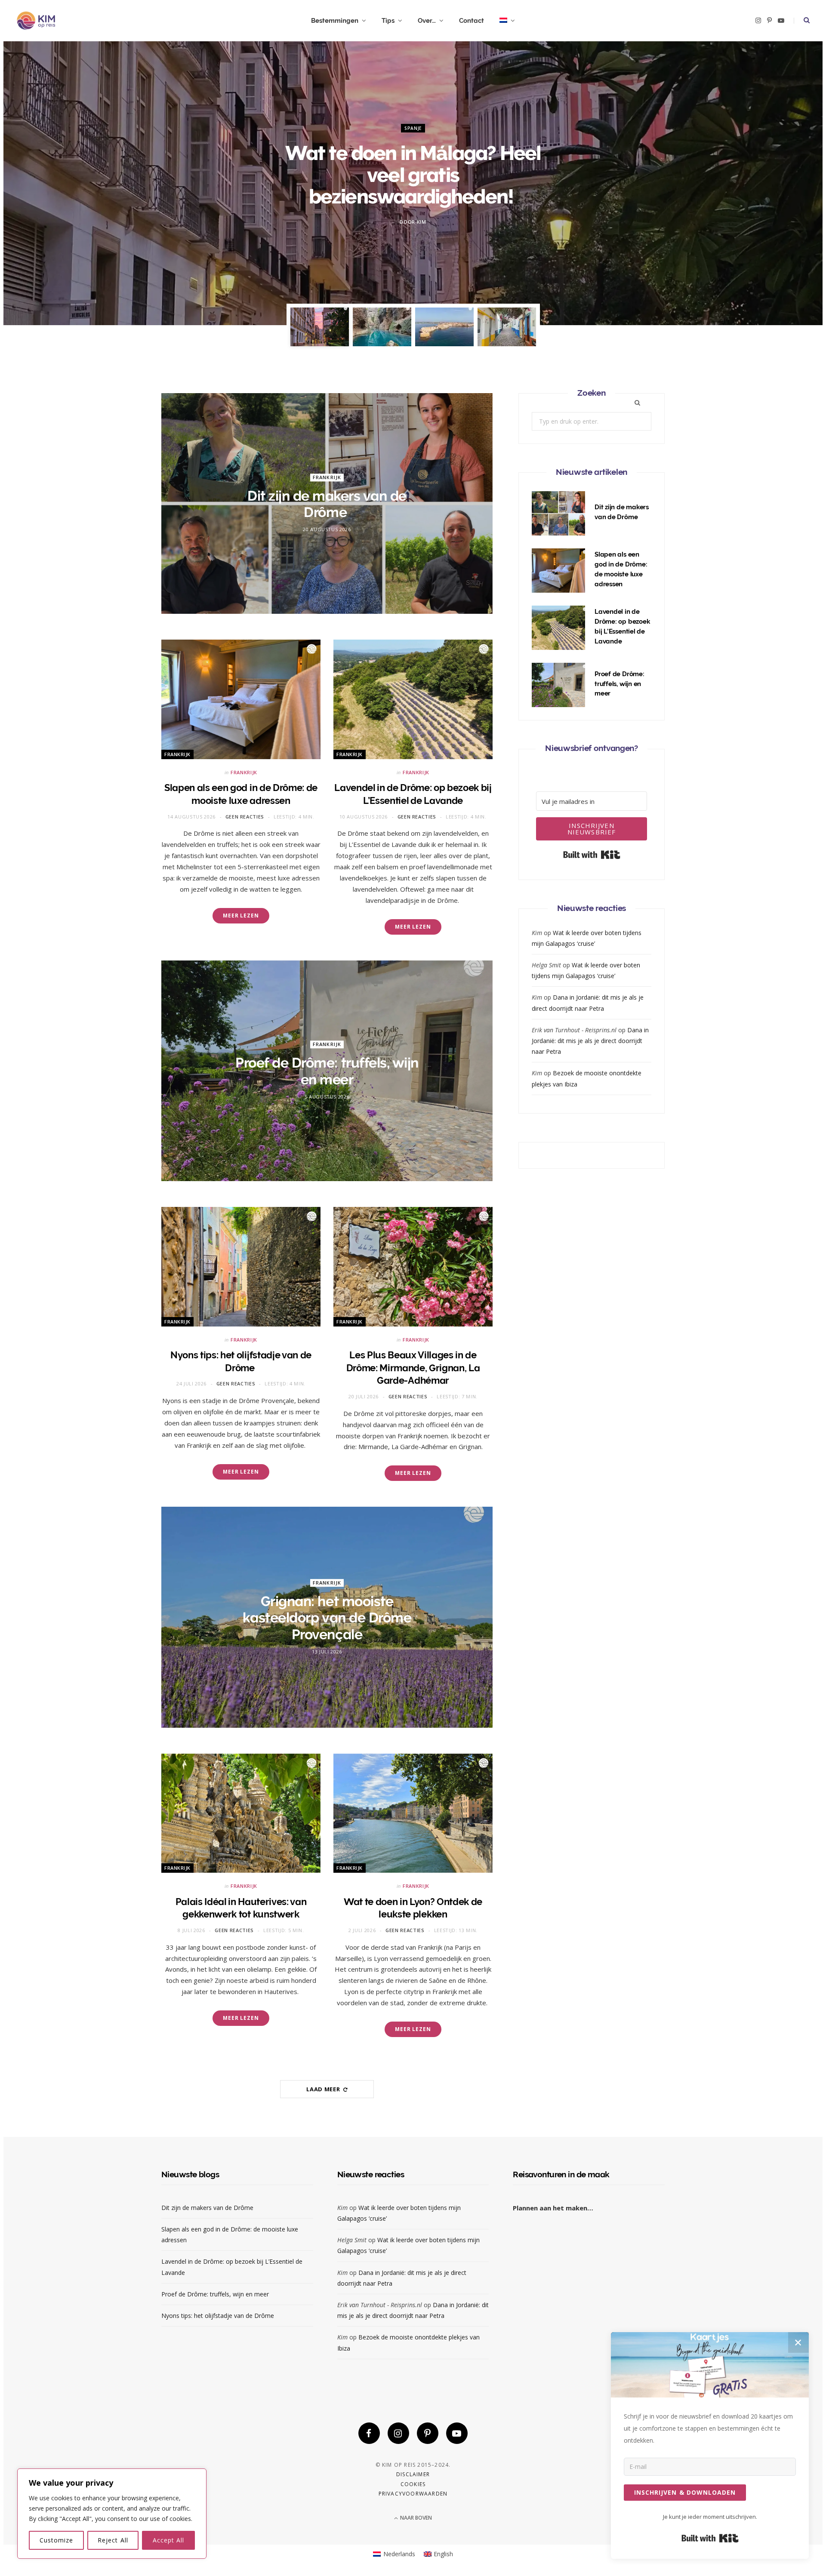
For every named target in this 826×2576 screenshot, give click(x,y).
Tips (388, 21)
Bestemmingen (335, 21)
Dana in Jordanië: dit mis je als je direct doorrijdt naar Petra (590, 1041)
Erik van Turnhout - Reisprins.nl (574, 1030)
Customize (56, 2540)
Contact (472, 21)
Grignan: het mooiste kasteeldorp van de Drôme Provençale (327, 1618)
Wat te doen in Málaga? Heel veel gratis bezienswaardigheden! (413, 175)
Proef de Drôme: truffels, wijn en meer (327, 1071)
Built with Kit (592, 855)
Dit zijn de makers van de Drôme (327, 504)
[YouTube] (457, 2433)
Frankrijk (327, 477)
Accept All (169, 2540)
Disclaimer (413, 2474)
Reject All (113, 2540)
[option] (413, 183)
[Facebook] (369, 2433)
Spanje (413, 128)
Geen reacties (245, 817)
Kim (422, 222)
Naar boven (415, 2518)
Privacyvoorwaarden (413, 2494)
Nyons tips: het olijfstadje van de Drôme (219, 2316)
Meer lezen (241, 916)
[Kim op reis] (36, 21)
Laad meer (324, 2089)
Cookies (413, 2484)
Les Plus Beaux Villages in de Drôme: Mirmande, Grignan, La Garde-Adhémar (413, 1368)
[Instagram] (398, 2433)
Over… (427, 21)
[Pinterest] (428, 2433)
